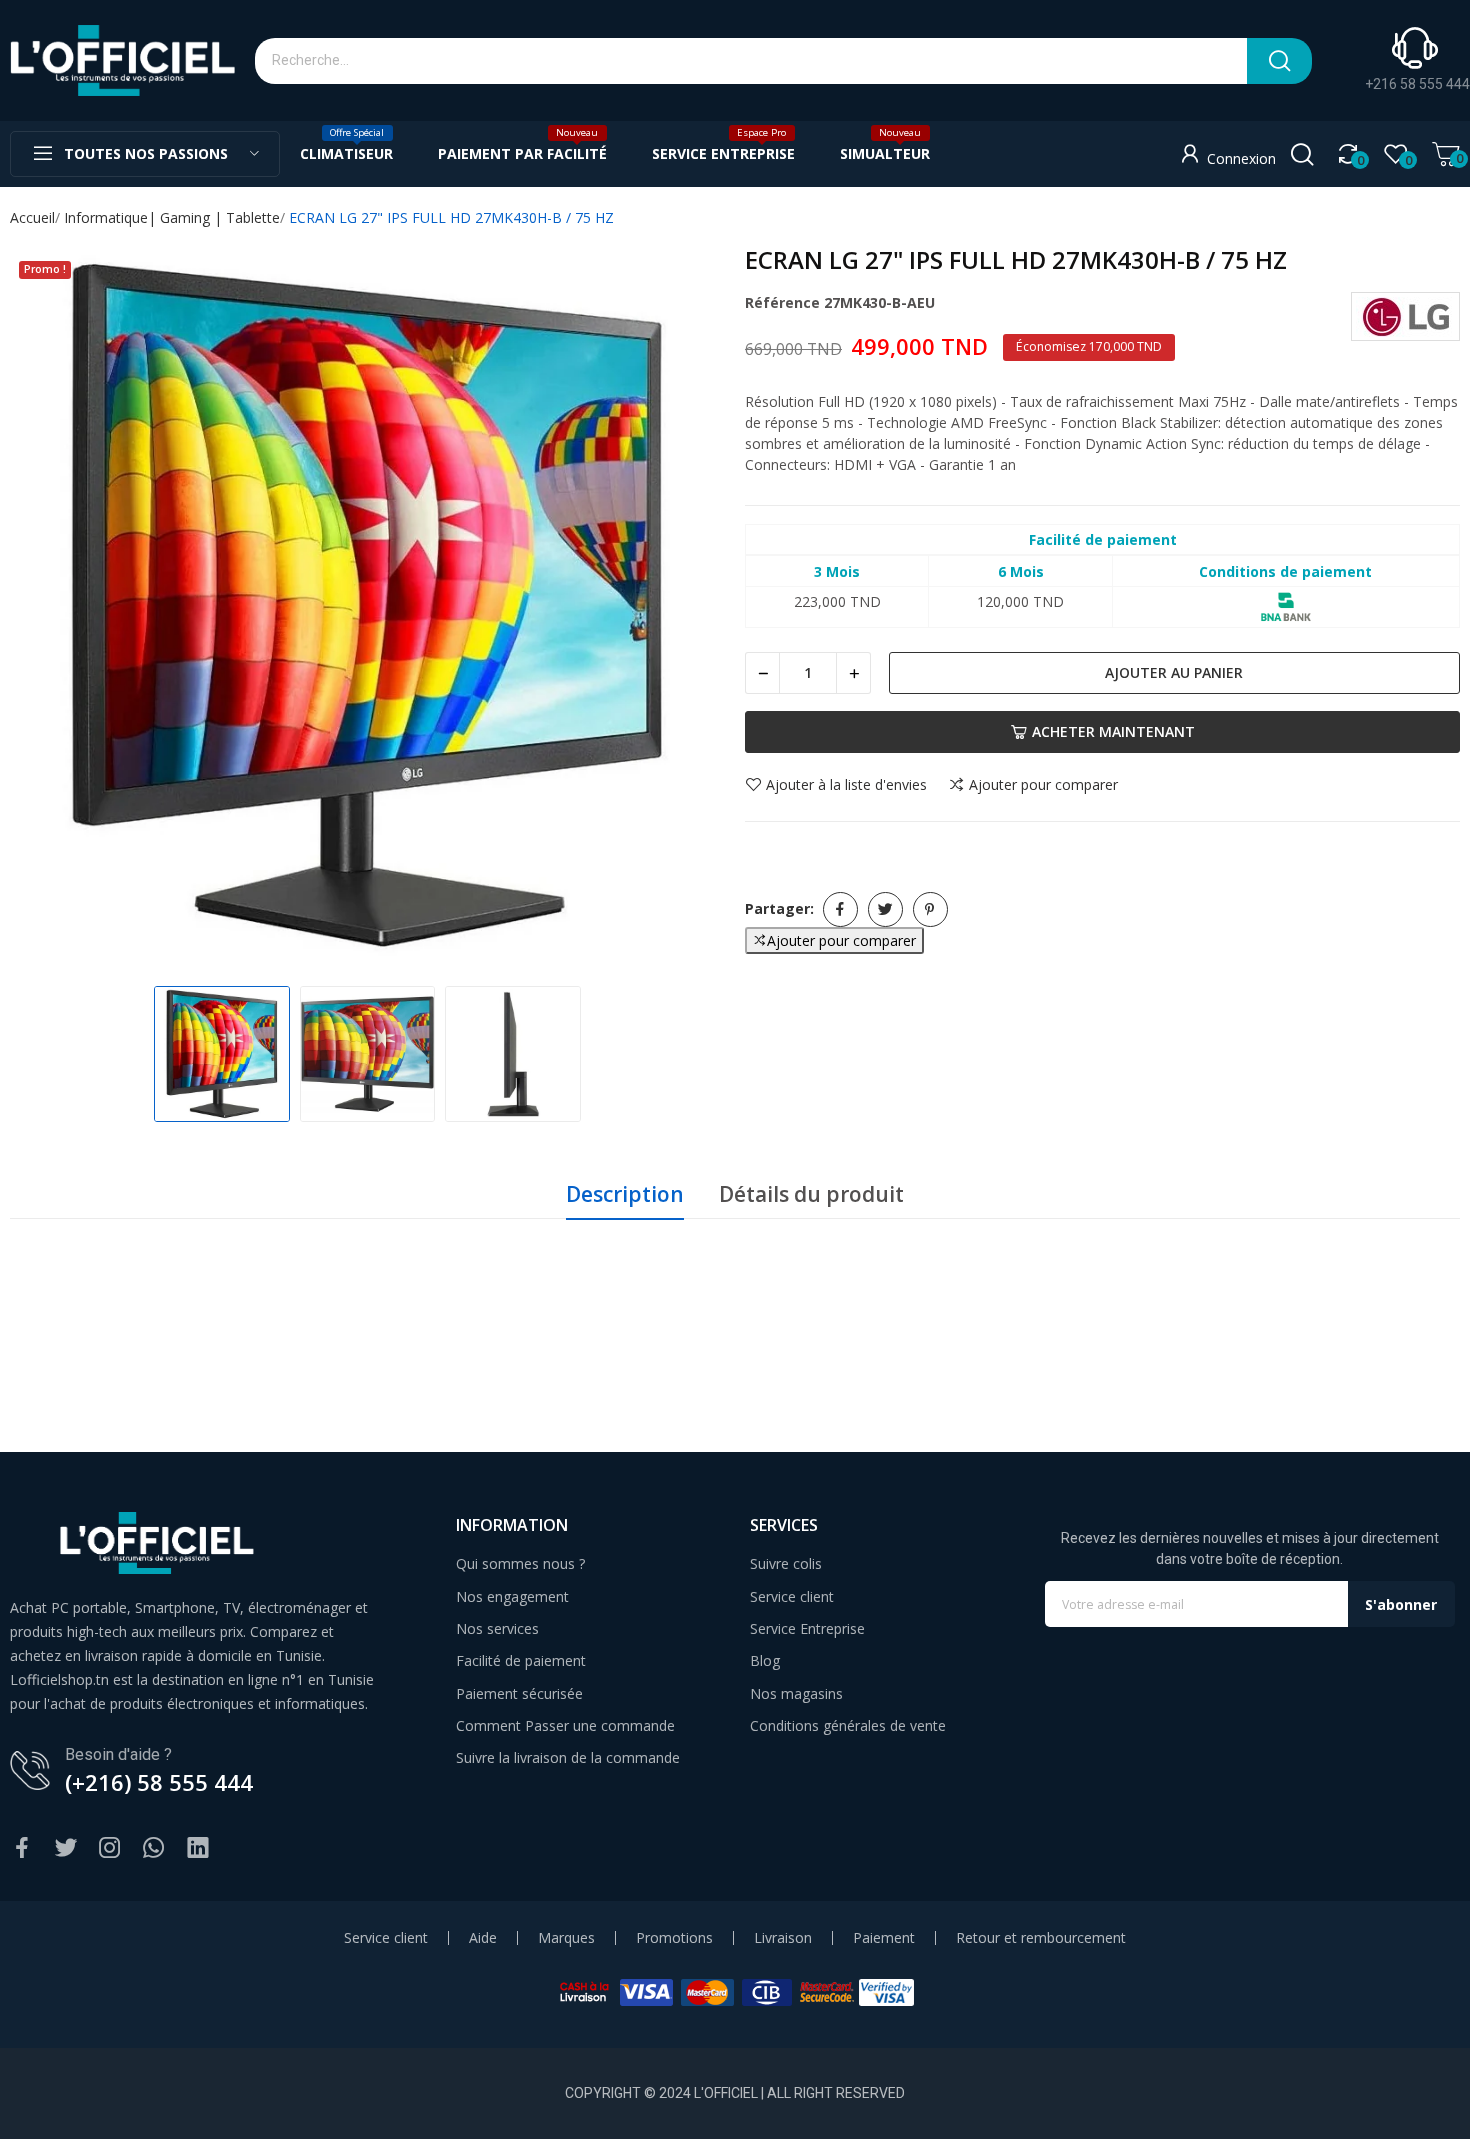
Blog (765, 1660)
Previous (46, 608)
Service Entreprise (807, 1628)
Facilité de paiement (521, 1660)
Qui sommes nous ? (520, 1563)
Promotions (674, 1938)
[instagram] (110, 1848)
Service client (792, 1596)
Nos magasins (796, 1693)
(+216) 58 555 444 (159, 1782)
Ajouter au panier (1174, 672)
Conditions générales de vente (848, 1725)
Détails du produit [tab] (811, 1194)
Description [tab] (625, 1194)
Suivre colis (786, 1563)
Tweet (885, 909)
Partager (840, 909)
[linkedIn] (198, 1848)
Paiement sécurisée (519, 1693)
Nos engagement (512, 1596)
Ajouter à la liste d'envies (846, 785)
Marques (566, 1938)
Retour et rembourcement (1041, 1938)
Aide (483, 1938)
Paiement (884, 1938)
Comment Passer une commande (565, 1725)
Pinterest (930, 909)
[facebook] (22, 1848)
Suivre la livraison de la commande (568, 1757)
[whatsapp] (154, 1848)
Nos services (497, 1628)
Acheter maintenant (1113, 731)
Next (689, 608)
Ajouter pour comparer (1043, 785)
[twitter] (66, 1848)
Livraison (783, 1938)
